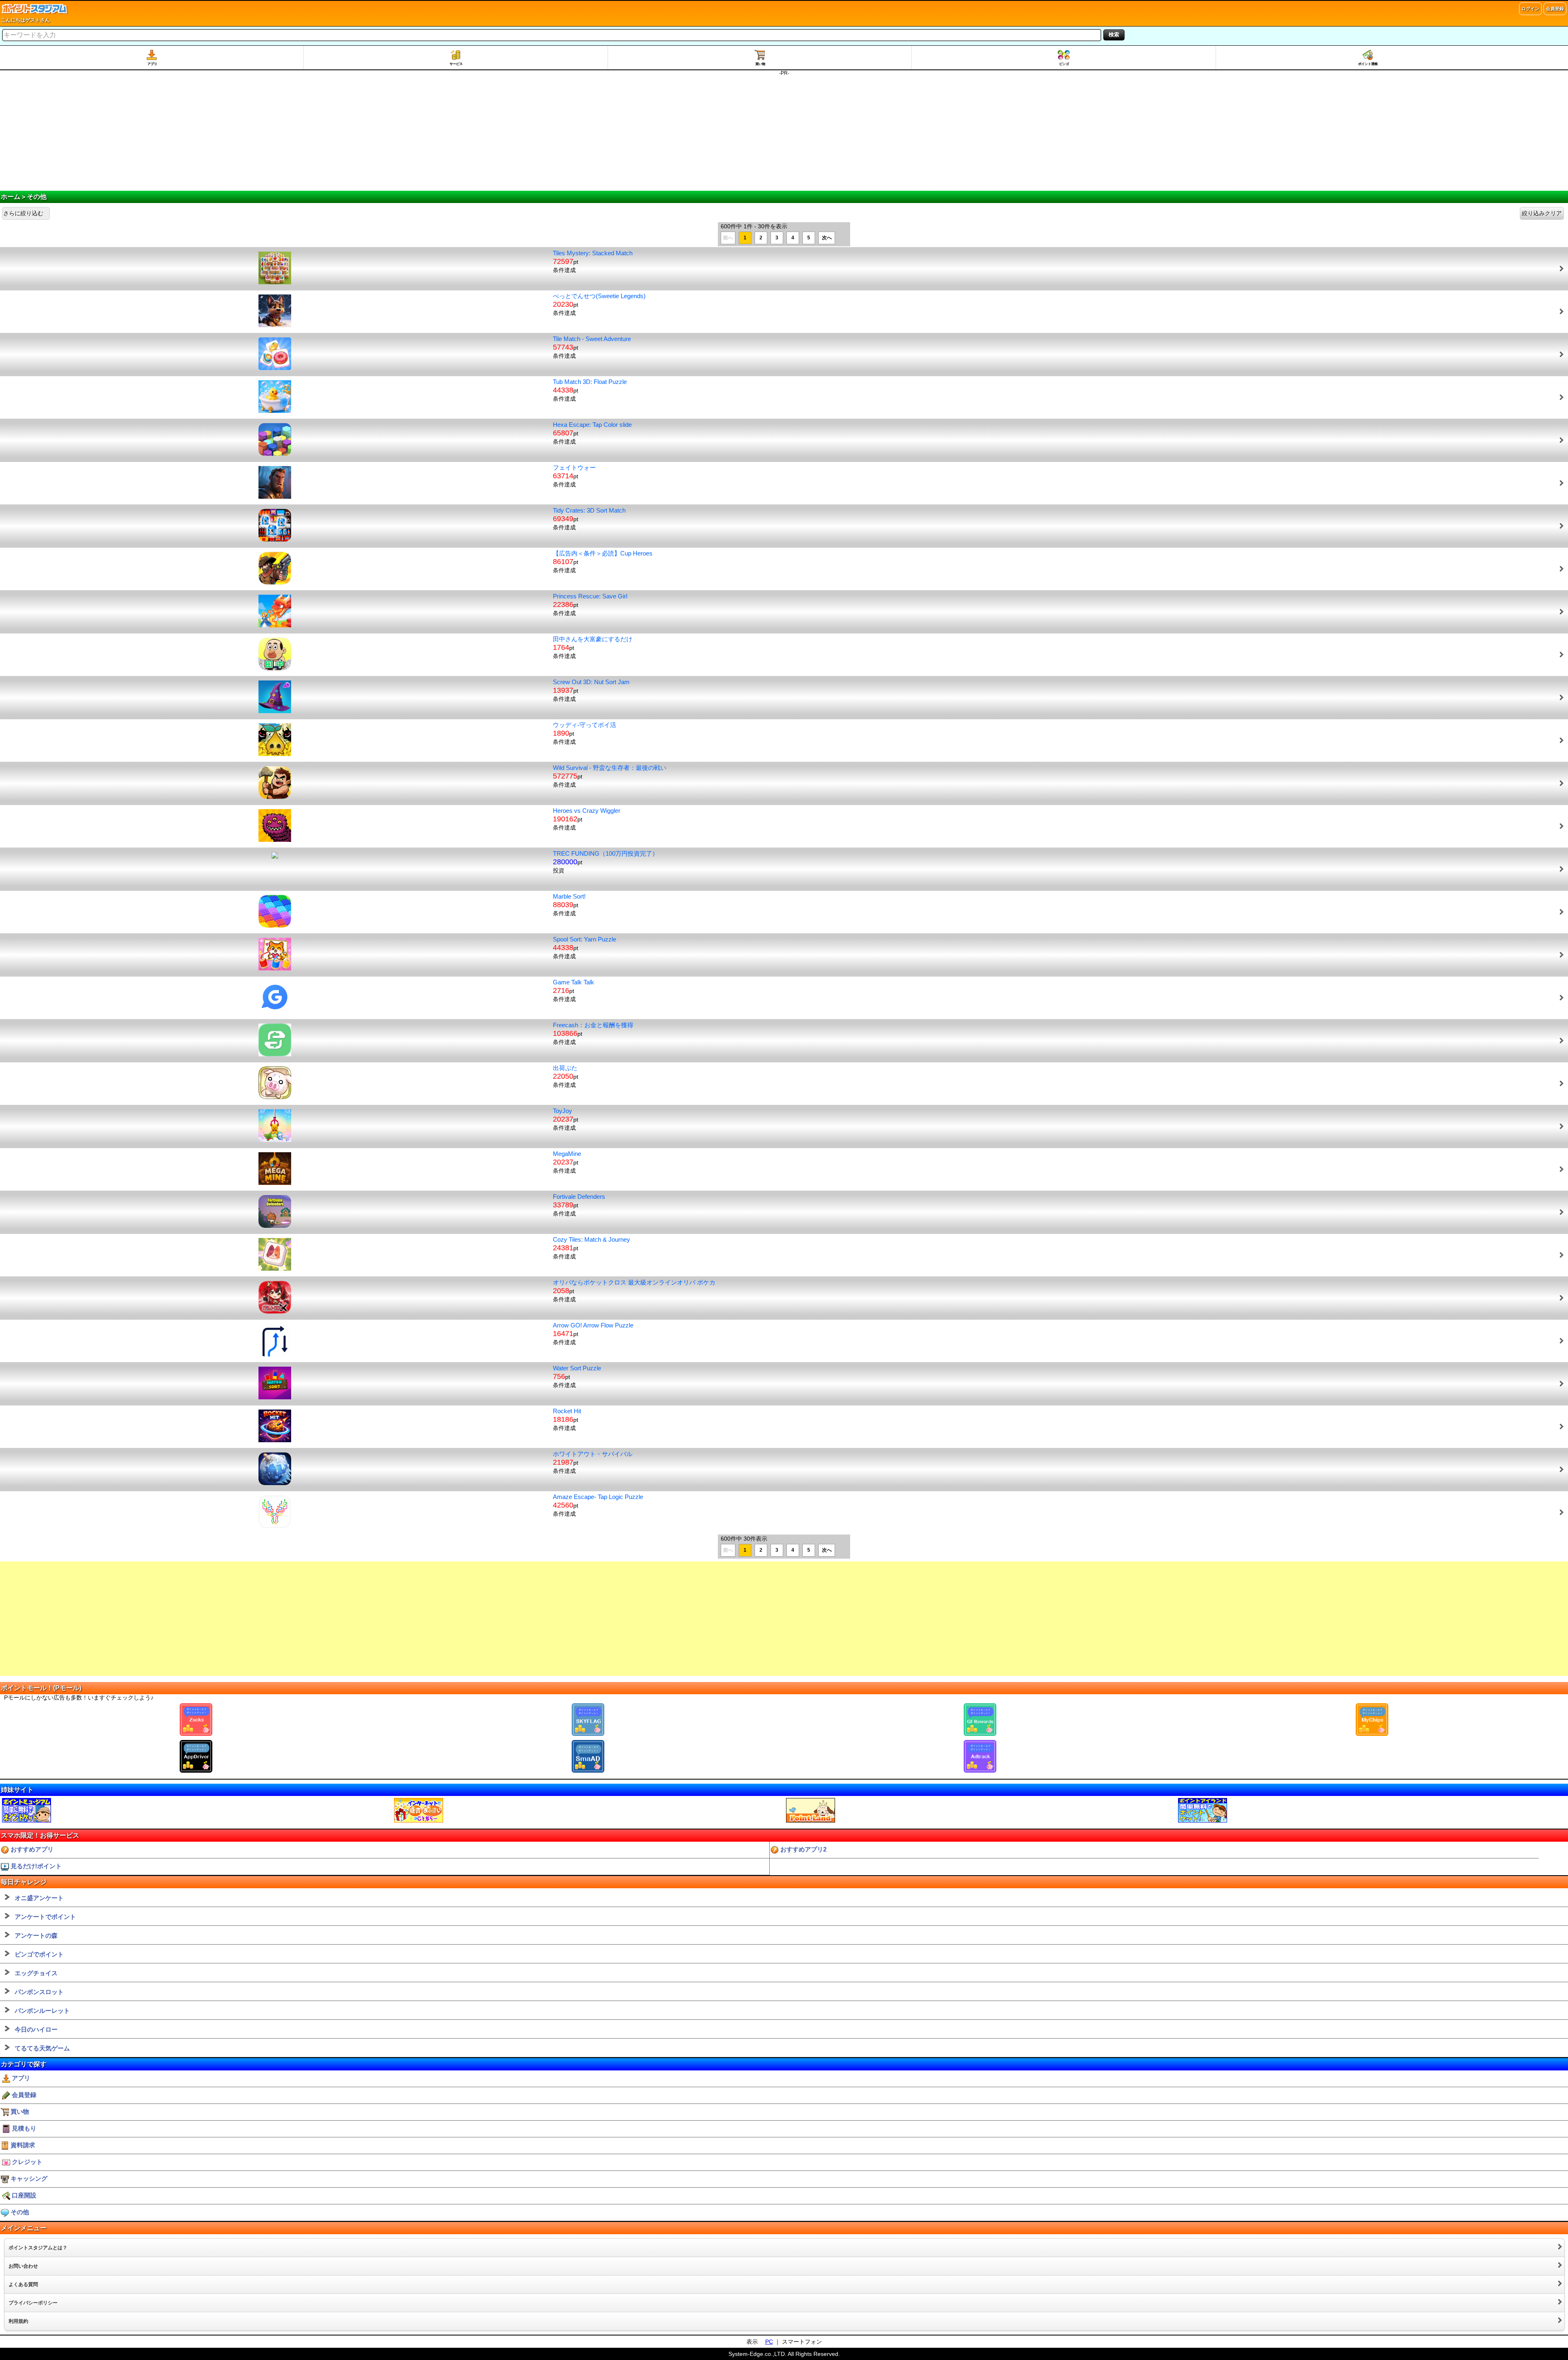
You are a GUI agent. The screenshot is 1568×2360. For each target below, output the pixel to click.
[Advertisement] (784, 134)
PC (769, 2342)
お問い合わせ (23, 2266)
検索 (1114, 35)
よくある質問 (23, 2284)
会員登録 (1555, 9)
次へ (827, 238)
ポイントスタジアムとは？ (38, 2248)
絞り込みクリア (1542, 213)
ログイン (1530, 9)
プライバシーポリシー (33, 2303)
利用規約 (18, 2321)
